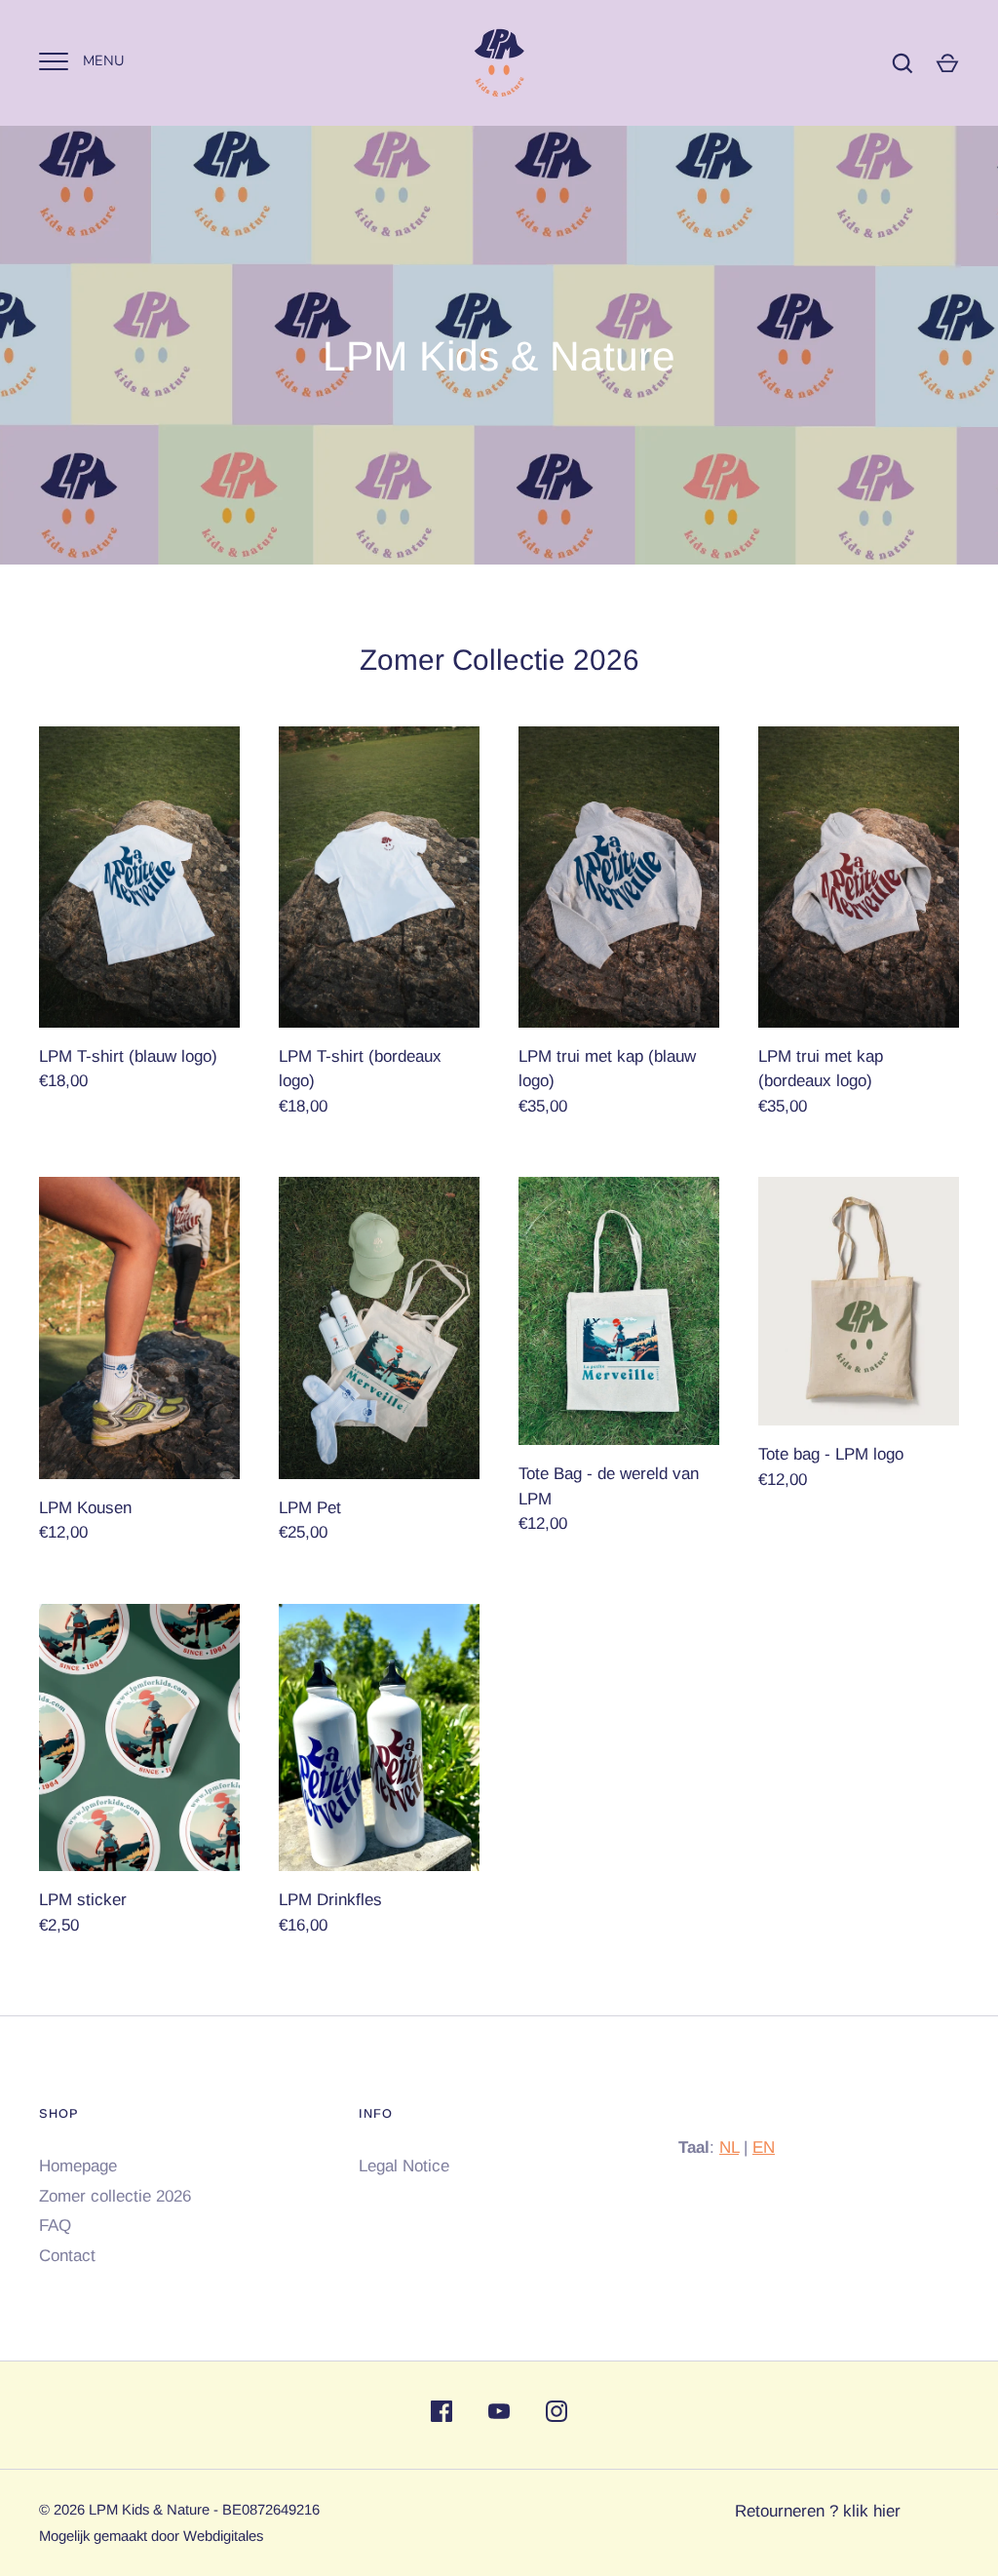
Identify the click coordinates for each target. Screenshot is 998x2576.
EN (764, 2147)
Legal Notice (404, 2166)
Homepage (78, 2166)
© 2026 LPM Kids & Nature (124, 2510)
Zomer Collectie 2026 (499, 660)
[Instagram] (557, 2415)
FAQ (55, 2225)
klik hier (872, 2511)
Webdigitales (223, 2536)
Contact (67, 2256)
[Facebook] (441, 2415)
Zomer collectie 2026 (115, 2196)
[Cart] (947, 63)
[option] (499, 345)
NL (729, 2147)
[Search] (902, 63)
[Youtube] (499, 2415)
